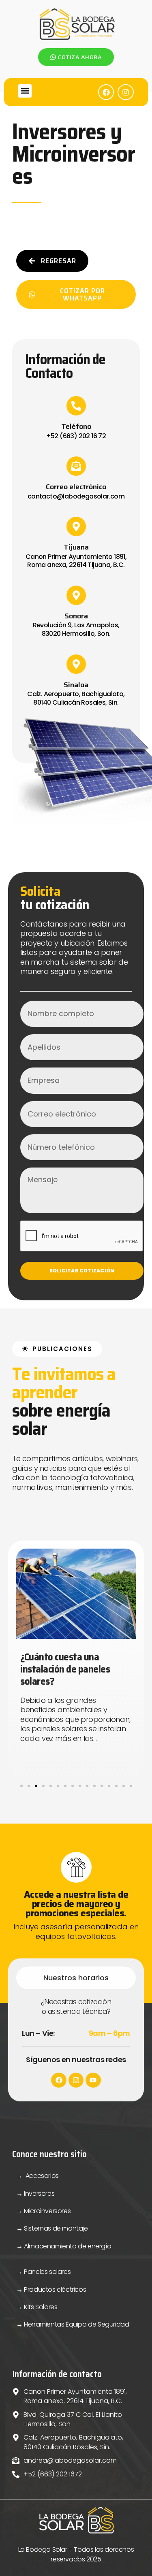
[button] (25, 91)
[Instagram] (126, 92)
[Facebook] (106, 92)
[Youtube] (93, 2080)
